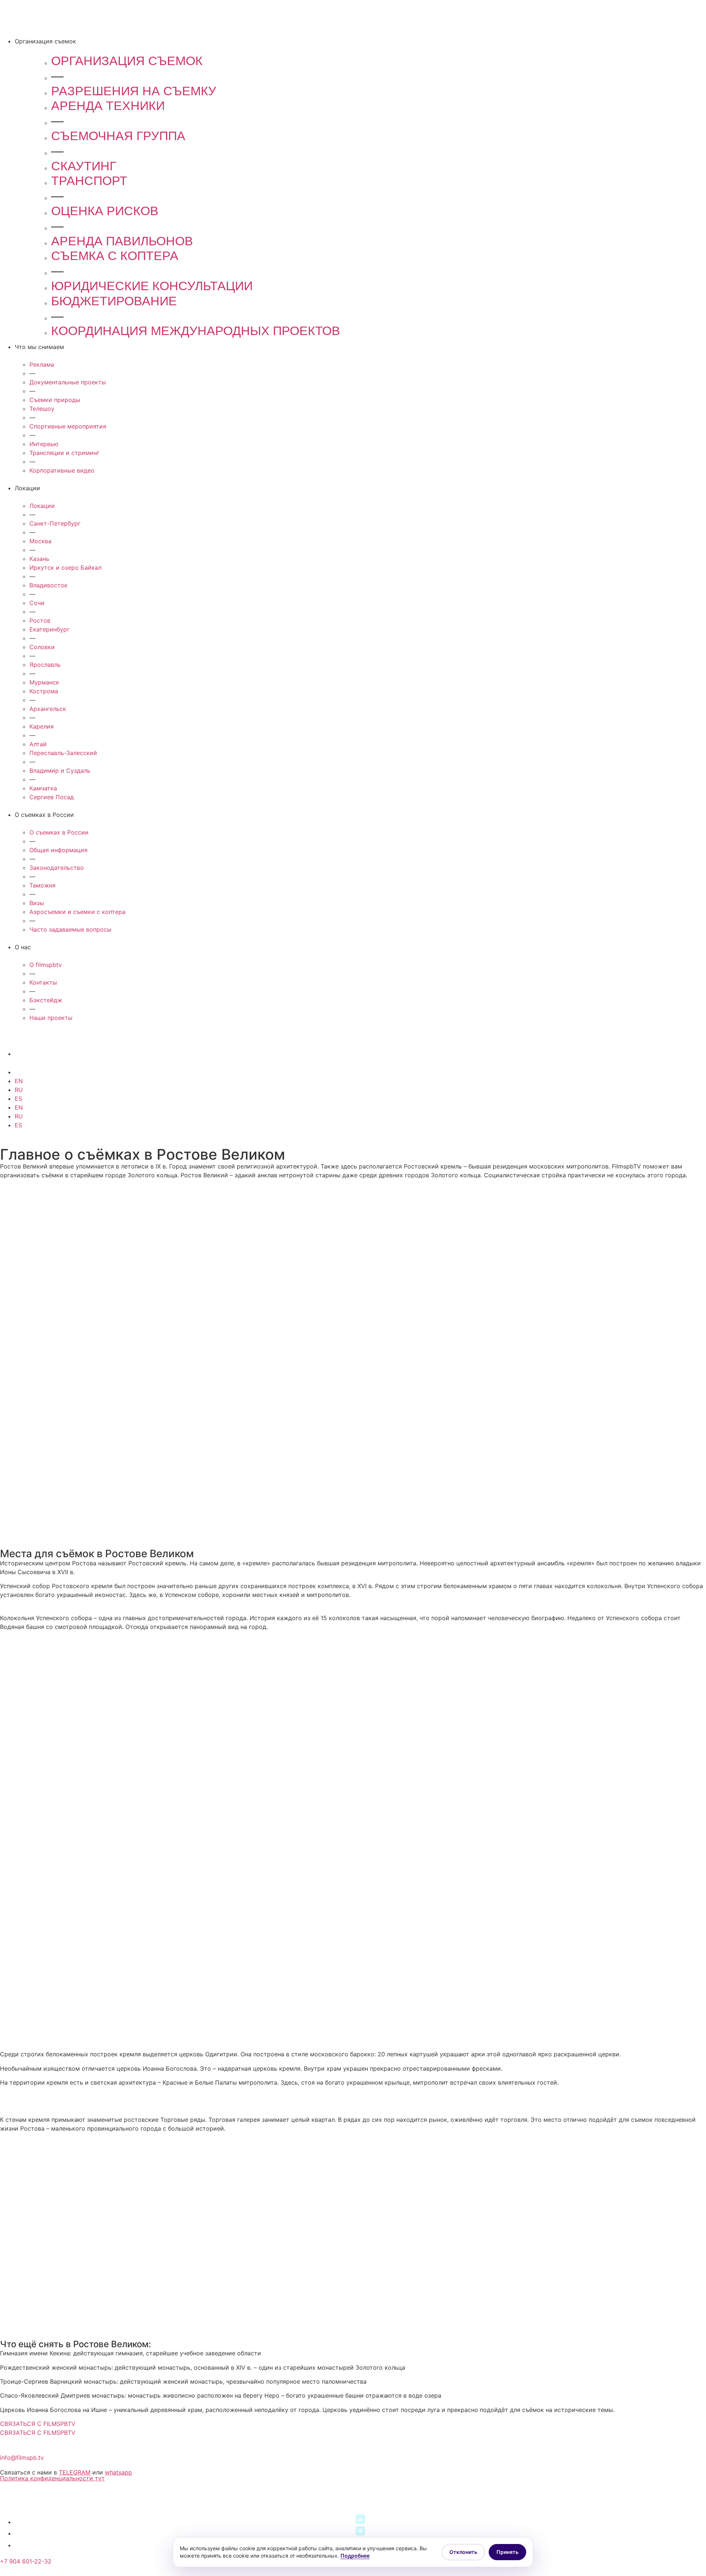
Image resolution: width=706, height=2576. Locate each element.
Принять (507, 2552)
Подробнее (355, 2556)
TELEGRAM (75, 2472)
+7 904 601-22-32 (26, 2561)
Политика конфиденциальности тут (52, 2478)
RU (19, 1090)
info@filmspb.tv (22, 2458)
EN (19, 1081)
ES (18, 1099)
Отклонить (463, 2552)
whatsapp (118, 2472)
